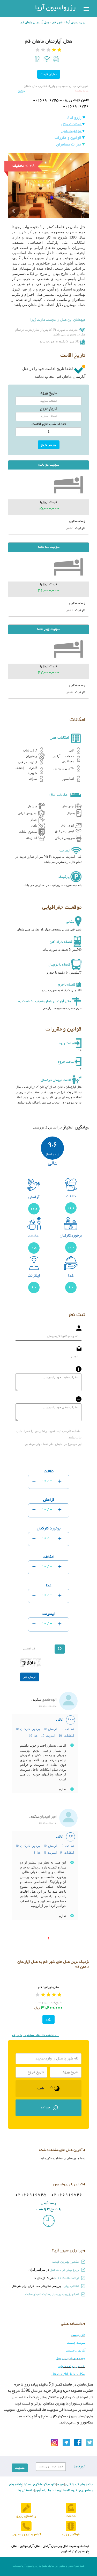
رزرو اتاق (75, 118)
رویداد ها (54, 2491)
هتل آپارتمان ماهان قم (35, 22)
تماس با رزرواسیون (26, 2534)
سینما (27, 2485)
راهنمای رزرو (26, 2516)
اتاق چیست (78, 2335)
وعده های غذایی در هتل (71, 2358)
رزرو (48, 2019)
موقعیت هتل (71, 131)
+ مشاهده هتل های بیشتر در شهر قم (35, 2035)
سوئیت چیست (76, 2343)
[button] (14, 202)
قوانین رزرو (71, 2534)
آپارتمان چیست (76, 2350)
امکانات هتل (72, 124)
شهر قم (57, 22)
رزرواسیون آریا (55, 8)
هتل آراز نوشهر (30, 2546)
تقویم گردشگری (44, 2485)
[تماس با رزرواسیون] (26, 2526)
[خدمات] (71, 2508)
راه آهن (40, 2491)
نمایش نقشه (82, 91)
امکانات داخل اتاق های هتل (68, 2374)
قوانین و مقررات (68, 138)
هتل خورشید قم (48, 1987)
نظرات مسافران (69, 145)
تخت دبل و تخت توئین (72, 2366)
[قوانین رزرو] (71, 2526)
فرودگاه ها (70, 2491)
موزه (60, 2485)
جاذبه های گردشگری (79, 2485)
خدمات (71, 2516)
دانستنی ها (26, 2491)
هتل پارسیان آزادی (55, 2546)
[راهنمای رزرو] (26, 2508)
